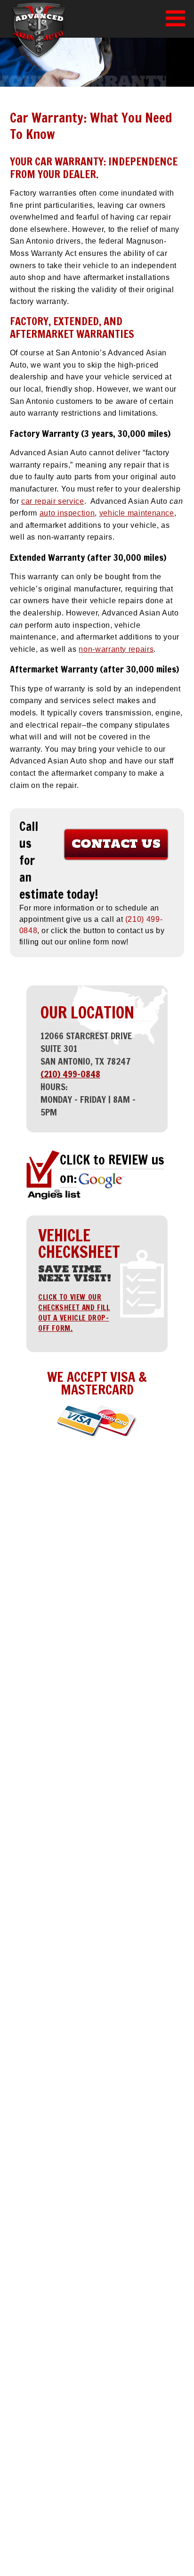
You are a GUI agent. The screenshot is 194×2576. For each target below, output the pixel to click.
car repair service (53, 501)
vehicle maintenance (137, 513)
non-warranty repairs (116, 649)
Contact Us (116, 843)
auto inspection (67, 513)
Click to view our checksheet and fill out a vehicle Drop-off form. (74, 1313)
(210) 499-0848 (70, 1074)
